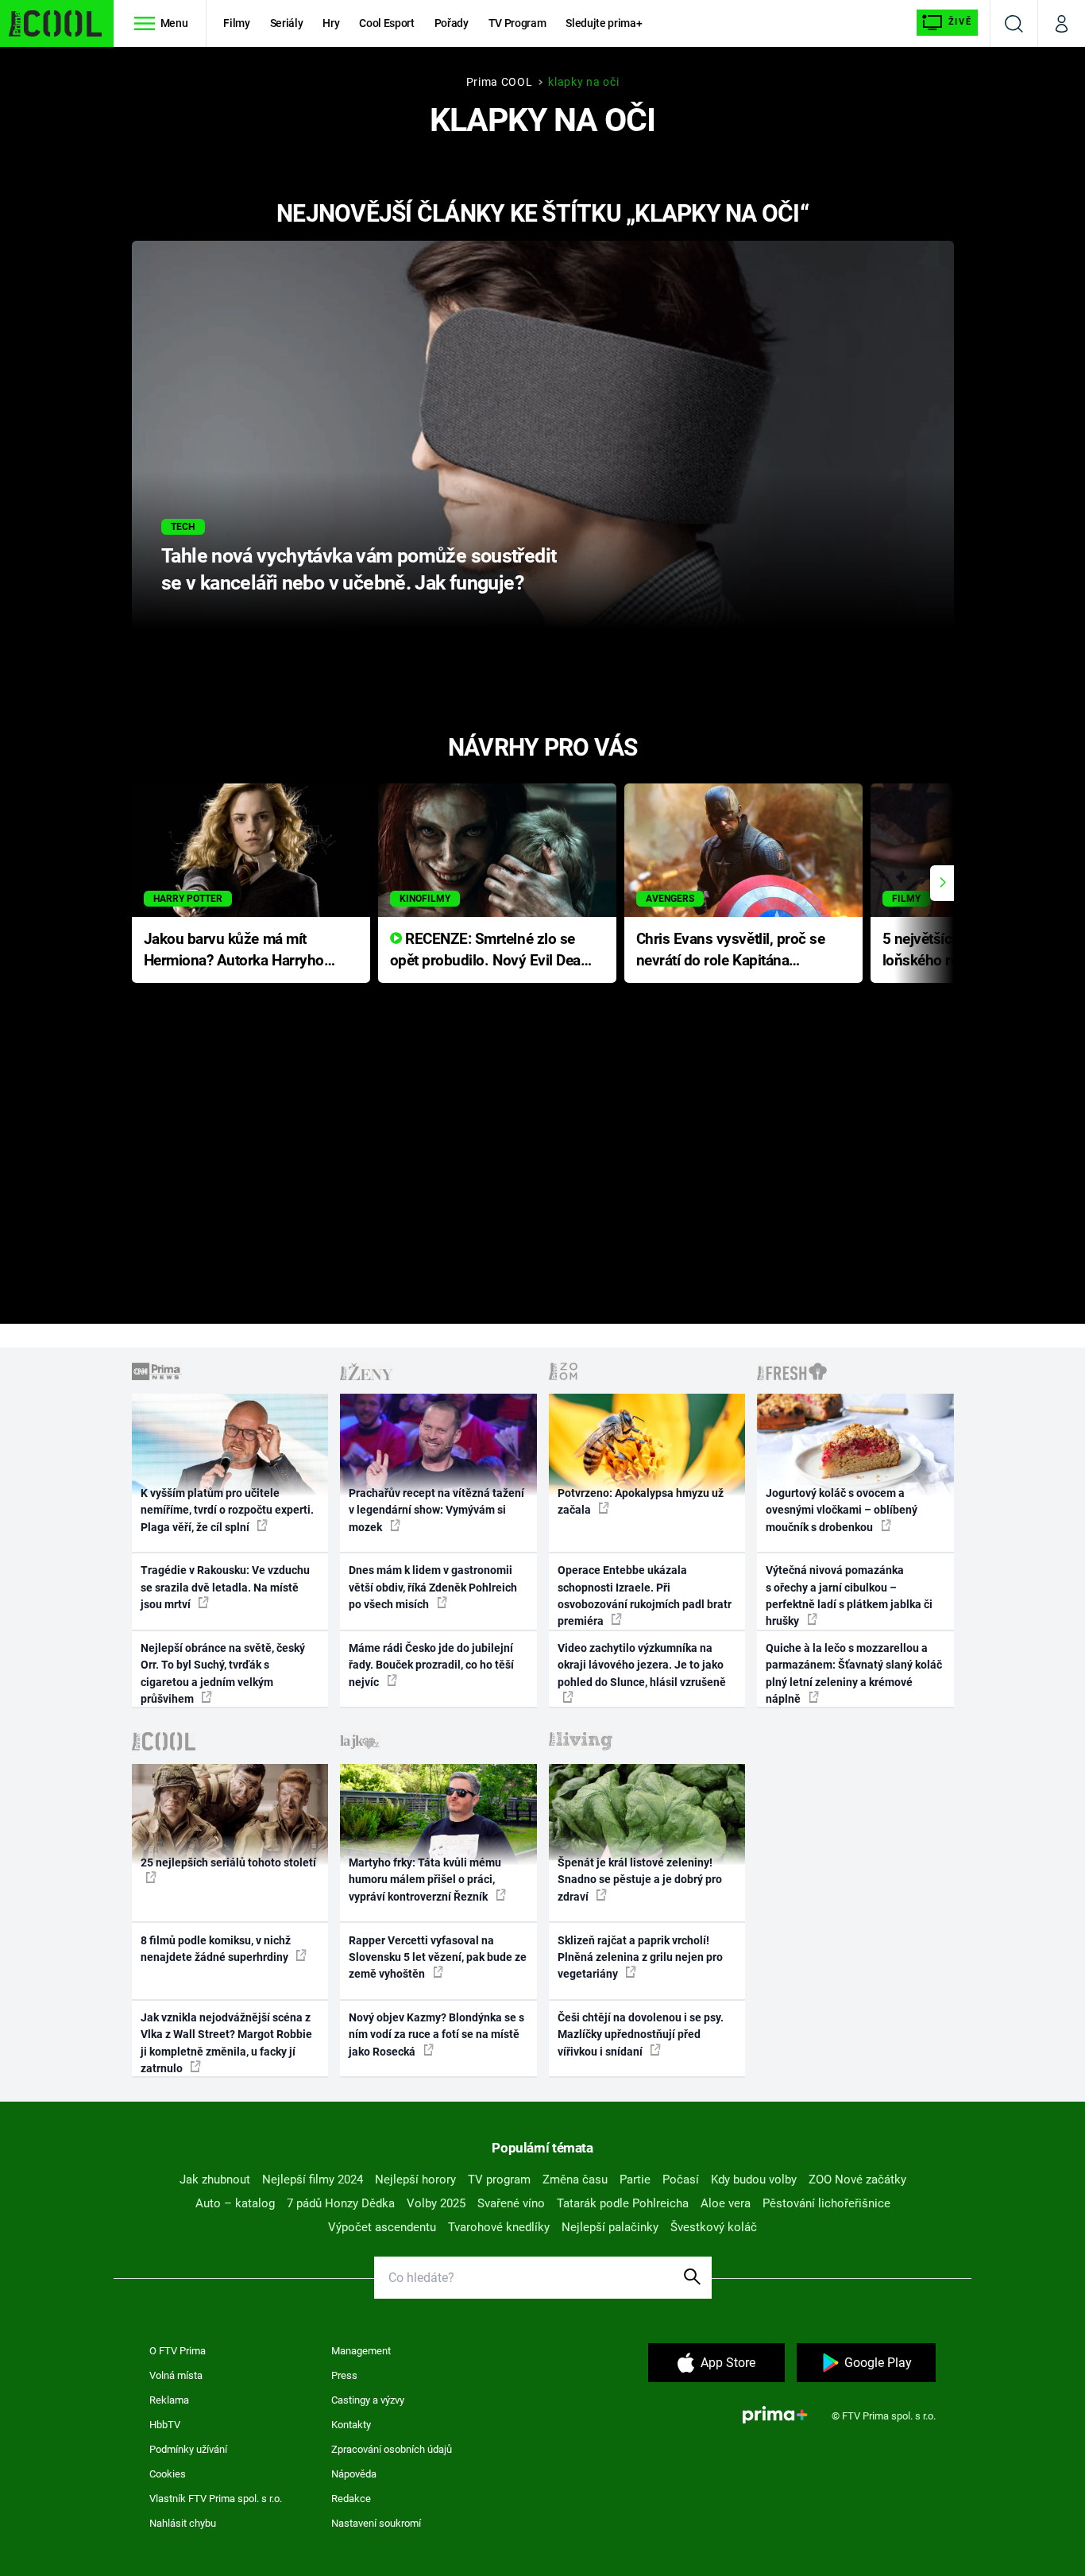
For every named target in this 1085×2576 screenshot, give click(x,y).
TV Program (517, 23)
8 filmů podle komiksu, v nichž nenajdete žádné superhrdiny (216, 1949)
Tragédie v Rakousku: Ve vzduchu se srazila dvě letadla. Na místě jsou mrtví (225, 1587)
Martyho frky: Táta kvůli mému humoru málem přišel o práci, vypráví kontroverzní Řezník (425, 1880)
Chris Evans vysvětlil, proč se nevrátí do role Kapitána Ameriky (731, 951)
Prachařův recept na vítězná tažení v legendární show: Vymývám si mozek (436, 1510)
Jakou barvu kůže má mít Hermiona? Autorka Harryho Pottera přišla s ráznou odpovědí (234, 951)
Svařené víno (511, 2203)
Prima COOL (500, 82)
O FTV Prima (178, 2351)
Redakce (351, 2499)
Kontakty (351, 2425)
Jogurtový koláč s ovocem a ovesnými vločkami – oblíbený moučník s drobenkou (842, 1510)
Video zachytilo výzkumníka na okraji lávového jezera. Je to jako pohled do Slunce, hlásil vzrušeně (642, 1665)
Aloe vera (726, 2203)
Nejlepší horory (415, 2180)
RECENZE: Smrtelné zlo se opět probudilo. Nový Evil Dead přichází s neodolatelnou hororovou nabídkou (490, 951)
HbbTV (165, 2425)
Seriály (287, 23)
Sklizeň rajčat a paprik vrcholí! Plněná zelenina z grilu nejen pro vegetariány (640, 1957)
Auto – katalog (235, 2203)
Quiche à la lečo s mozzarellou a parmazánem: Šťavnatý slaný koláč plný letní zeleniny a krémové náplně (854, 1673)
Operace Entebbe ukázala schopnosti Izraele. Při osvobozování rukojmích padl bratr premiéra (645, 1595)
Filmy (236, 23)
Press (344, 2375)
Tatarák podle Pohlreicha (623, 2203)
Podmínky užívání (188, 2449)
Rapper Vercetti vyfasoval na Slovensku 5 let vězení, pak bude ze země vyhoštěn (438, 1957)
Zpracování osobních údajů (392, 2449)
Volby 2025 (436, 2203)
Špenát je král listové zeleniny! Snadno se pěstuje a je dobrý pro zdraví (640, 1880)
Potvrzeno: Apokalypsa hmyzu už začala (641, 1501)
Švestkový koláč (714, 2227)
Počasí (681, 2180)
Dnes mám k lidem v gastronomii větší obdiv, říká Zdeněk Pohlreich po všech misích (433, 1587)
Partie (635, 2180)
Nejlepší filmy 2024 (313, 2180)
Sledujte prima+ (604, 23)
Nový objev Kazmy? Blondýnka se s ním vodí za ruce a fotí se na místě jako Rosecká (436, 2034)
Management (361, 2351)
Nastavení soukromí (376, 2523)
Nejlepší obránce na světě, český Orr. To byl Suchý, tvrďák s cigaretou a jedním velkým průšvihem (223, 1673)
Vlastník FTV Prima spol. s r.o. (216, 2499)
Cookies (168, 2474)
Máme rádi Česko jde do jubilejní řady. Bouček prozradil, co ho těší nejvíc (431, 1665)
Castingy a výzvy (368, 2400)
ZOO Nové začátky (857, 2180)
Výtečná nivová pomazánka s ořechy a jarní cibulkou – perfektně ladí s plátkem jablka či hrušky (849, 1595)
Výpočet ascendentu (382, 2227)
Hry (331, 23)
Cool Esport (386, 23)
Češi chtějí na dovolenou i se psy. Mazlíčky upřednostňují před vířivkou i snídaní (641, 2034)
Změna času (575, 2180)
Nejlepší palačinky (610, 2227)
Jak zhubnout (215, 2180)
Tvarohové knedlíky (499, 2227)
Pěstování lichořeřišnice (826, 2203)
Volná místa (176, 2375)
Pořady (452, 23)
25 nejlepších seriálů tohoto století (228, 1862)
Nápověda (354, 2474)
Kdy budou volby (754, 2180)
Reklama (169, 2400)
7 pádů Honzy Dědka (341, 2203)
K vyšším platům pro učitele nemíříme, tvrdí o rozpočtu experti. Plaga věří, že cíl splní (227, 1510)
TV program (499, 2180)
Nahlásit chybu (183, 2523)
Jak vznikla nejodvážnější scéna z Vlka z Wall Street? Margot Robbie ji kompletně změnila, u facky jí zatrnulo (226, 2043)
